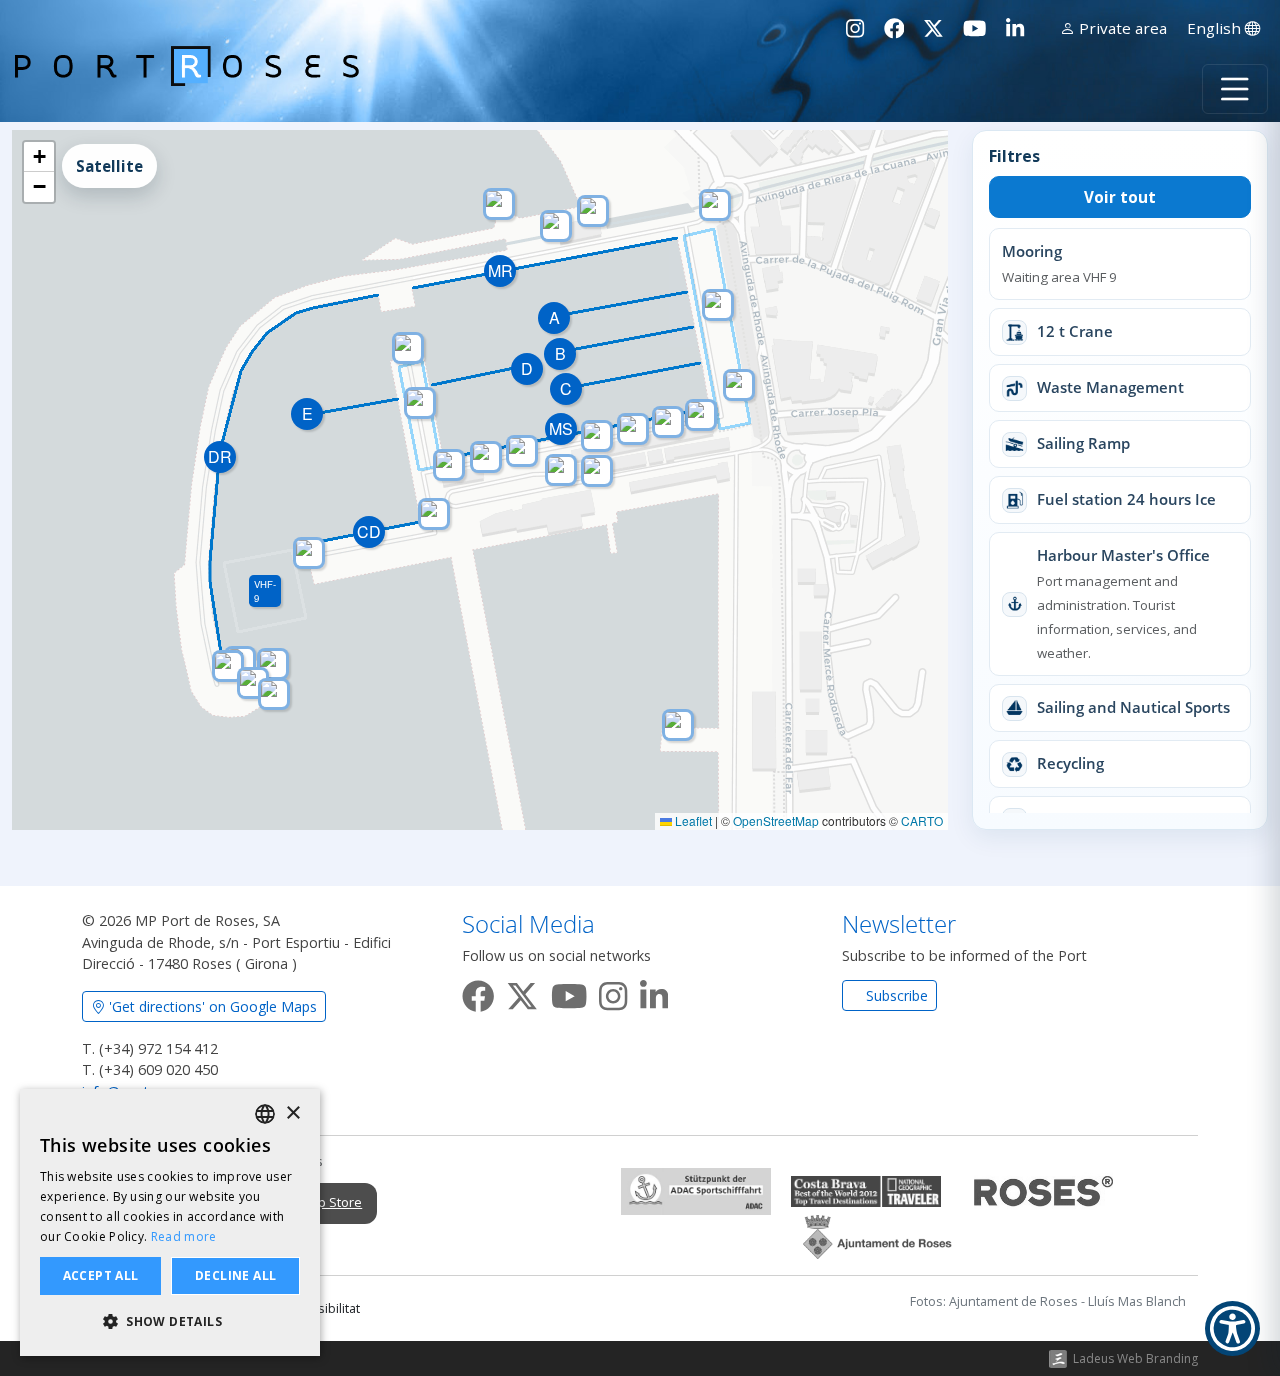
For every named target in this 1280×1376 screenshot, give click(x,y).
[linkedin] (654, 992)
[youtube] (569, 992)
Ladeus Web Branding (1135, 1358)
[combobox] (265, 1114)
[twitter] (522, 992)
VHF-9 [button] (265, 591)
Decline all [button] (235, 1275)
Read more (184, 1236)
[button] (678, 725)
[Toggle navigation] (1235, 89)
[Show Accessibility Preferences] (1232, 1328)
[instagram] (613, 992)
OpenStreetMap (776, 820)
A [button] (554, 317)
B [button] (560, 353)
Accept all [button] (101, 1275)
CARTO (922, 820)
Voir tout (1120, 197)
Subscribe (895, 995)
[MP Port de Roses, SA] (187, 89)
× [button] (292, 1113)
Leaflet (692, 820)
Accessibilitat (321, 1308)
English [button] (1216, 28)
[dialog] (170, 1222)
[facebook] (478, 992)
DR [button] (220, 456)
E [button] (307, 413)
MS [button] (561, 428)
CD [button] (369, 531)
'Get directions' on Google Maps (211, 1006)
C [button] (566, 388)
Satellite (109, 166)
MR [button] (500, 270)
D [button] (527, 368)
